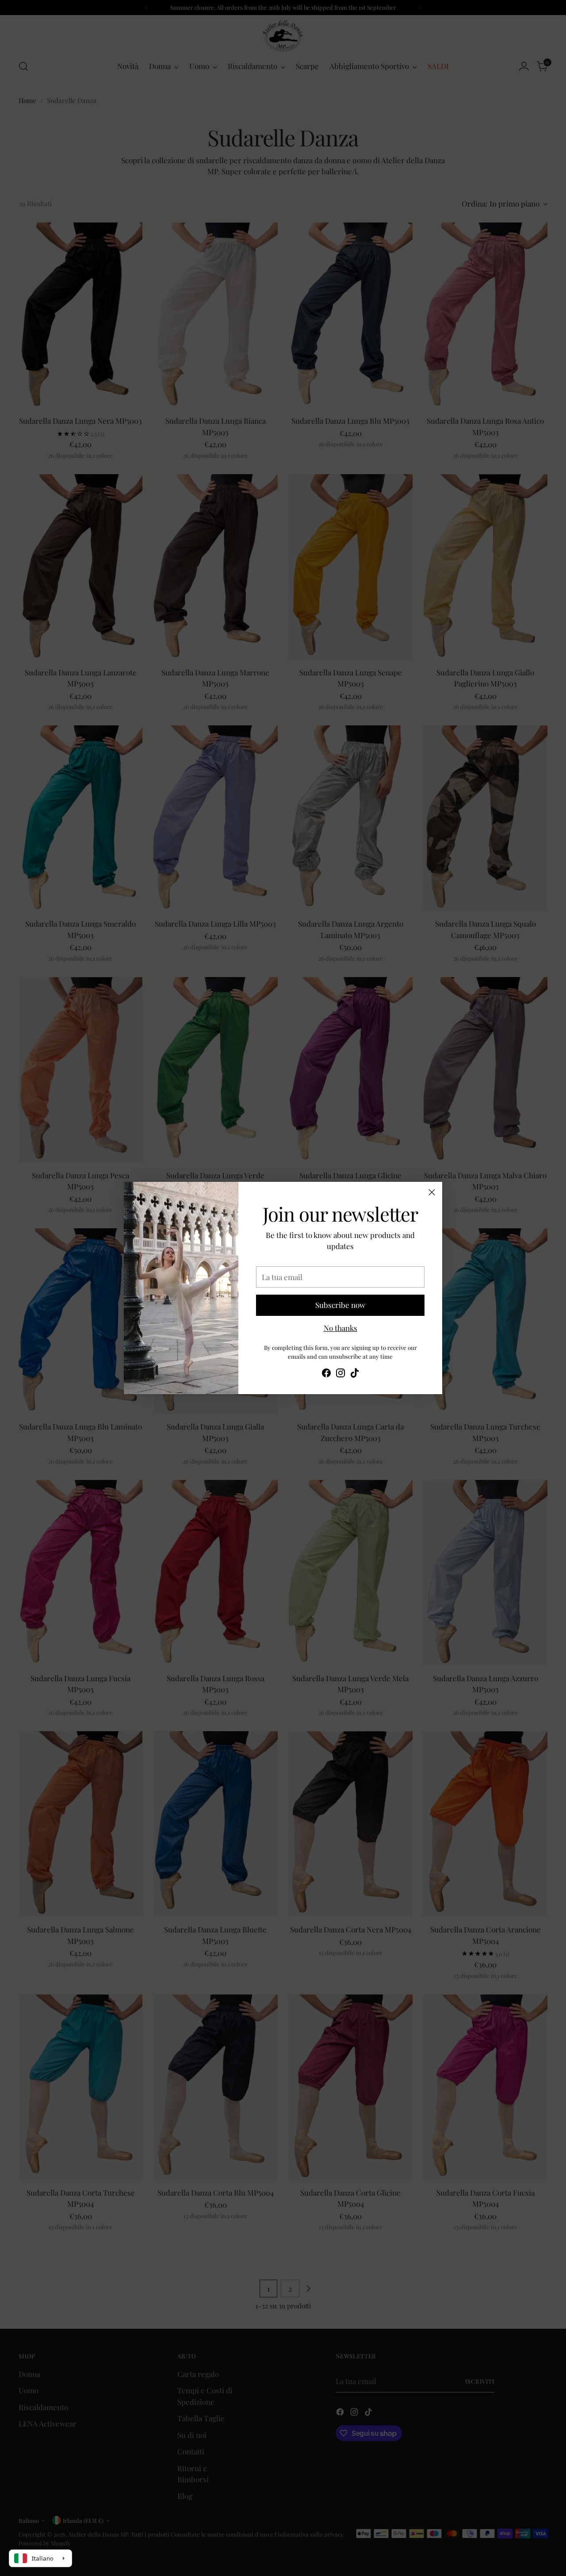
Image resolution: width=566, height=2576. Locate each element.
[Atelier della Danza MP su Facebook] (326, 1374)
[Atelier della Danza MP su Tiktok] (355, 1374)
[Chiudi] (432, 1192)
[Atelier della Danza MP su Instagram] (340, 1374)
